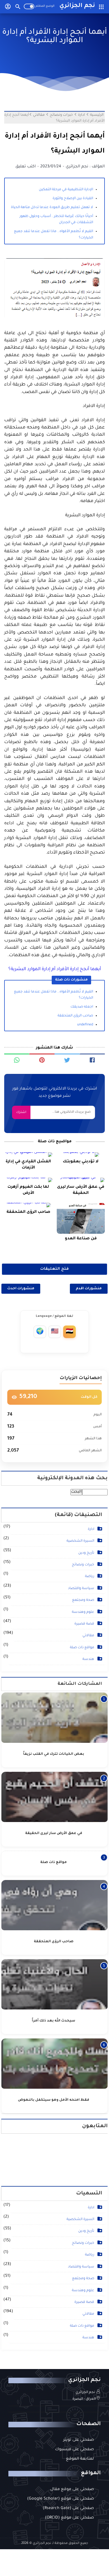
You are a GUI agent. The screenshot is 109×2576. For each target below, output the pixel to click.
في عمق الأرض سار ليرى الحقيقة (81, 1190)
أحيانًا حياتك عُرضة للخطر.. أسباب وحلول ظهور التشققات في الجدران (56, 220)
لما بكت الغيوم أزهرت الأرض (28, 1190)
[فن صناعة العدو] (81, 1218)
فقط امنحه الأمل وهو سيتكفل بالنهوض (54, 2100)
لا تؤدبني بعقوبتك (81, 1162)
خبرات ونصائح (83, 1565)
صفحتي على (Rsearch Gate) (68, 2508)
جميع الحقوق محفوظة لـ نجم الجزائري (60, 2544)
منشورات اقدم (89, 1289)
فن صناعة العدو (81, 1239)
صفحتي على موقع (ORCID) (69, 2518)
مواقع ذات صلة (82, 1648)
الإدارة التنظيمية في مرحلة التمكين (66, 190)
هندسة (88, 1659)
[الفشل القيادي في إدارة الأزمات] (28, 1155)
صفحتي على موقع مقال (72, 2490)
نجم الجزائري (77, 6)
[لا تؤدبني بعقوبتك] (81, 1155)
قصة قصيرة (84, 1624)
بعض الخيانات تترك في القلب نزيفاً (54, 1754)
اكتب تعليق (26, 167)
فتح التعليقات (54, 1269)
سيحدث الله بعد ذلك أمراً (54, 2021)
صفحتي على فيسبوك (74, 2450)
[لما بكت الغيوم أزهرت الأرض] (28, 1180)
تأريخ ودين (86, 1553)
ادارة (91, 1529)
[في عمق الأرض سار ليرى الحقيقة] (81, 1180)
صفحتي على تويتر (79, 2440)
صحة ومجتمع (83, 1600)
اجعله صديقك (82, 1007)
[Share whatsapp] (17, 1060)
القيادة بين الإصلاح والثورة (73, 199)
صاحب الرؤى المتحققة (75, 1016)
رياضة (90, 1577)
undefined (85, 1025)
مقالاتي (88, 1636)
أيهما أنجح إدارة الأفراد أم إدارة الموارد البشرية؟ (55, 969)
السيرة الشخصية (80, 1541)
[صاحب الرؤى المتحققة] (28, 1205)
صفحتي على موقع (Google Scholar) (61, 2499)
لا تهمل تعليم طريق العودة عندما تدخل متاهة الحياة (52, 208)
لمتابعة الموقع (80, 2459)
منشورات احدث (21, 1289)
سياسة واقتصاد (81, 1589)
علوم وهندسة (83, 1612)
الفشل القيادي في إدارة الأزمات (28, 1165)
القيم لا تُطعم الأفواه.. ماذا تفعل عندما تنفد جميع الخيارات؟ (54, 235)
